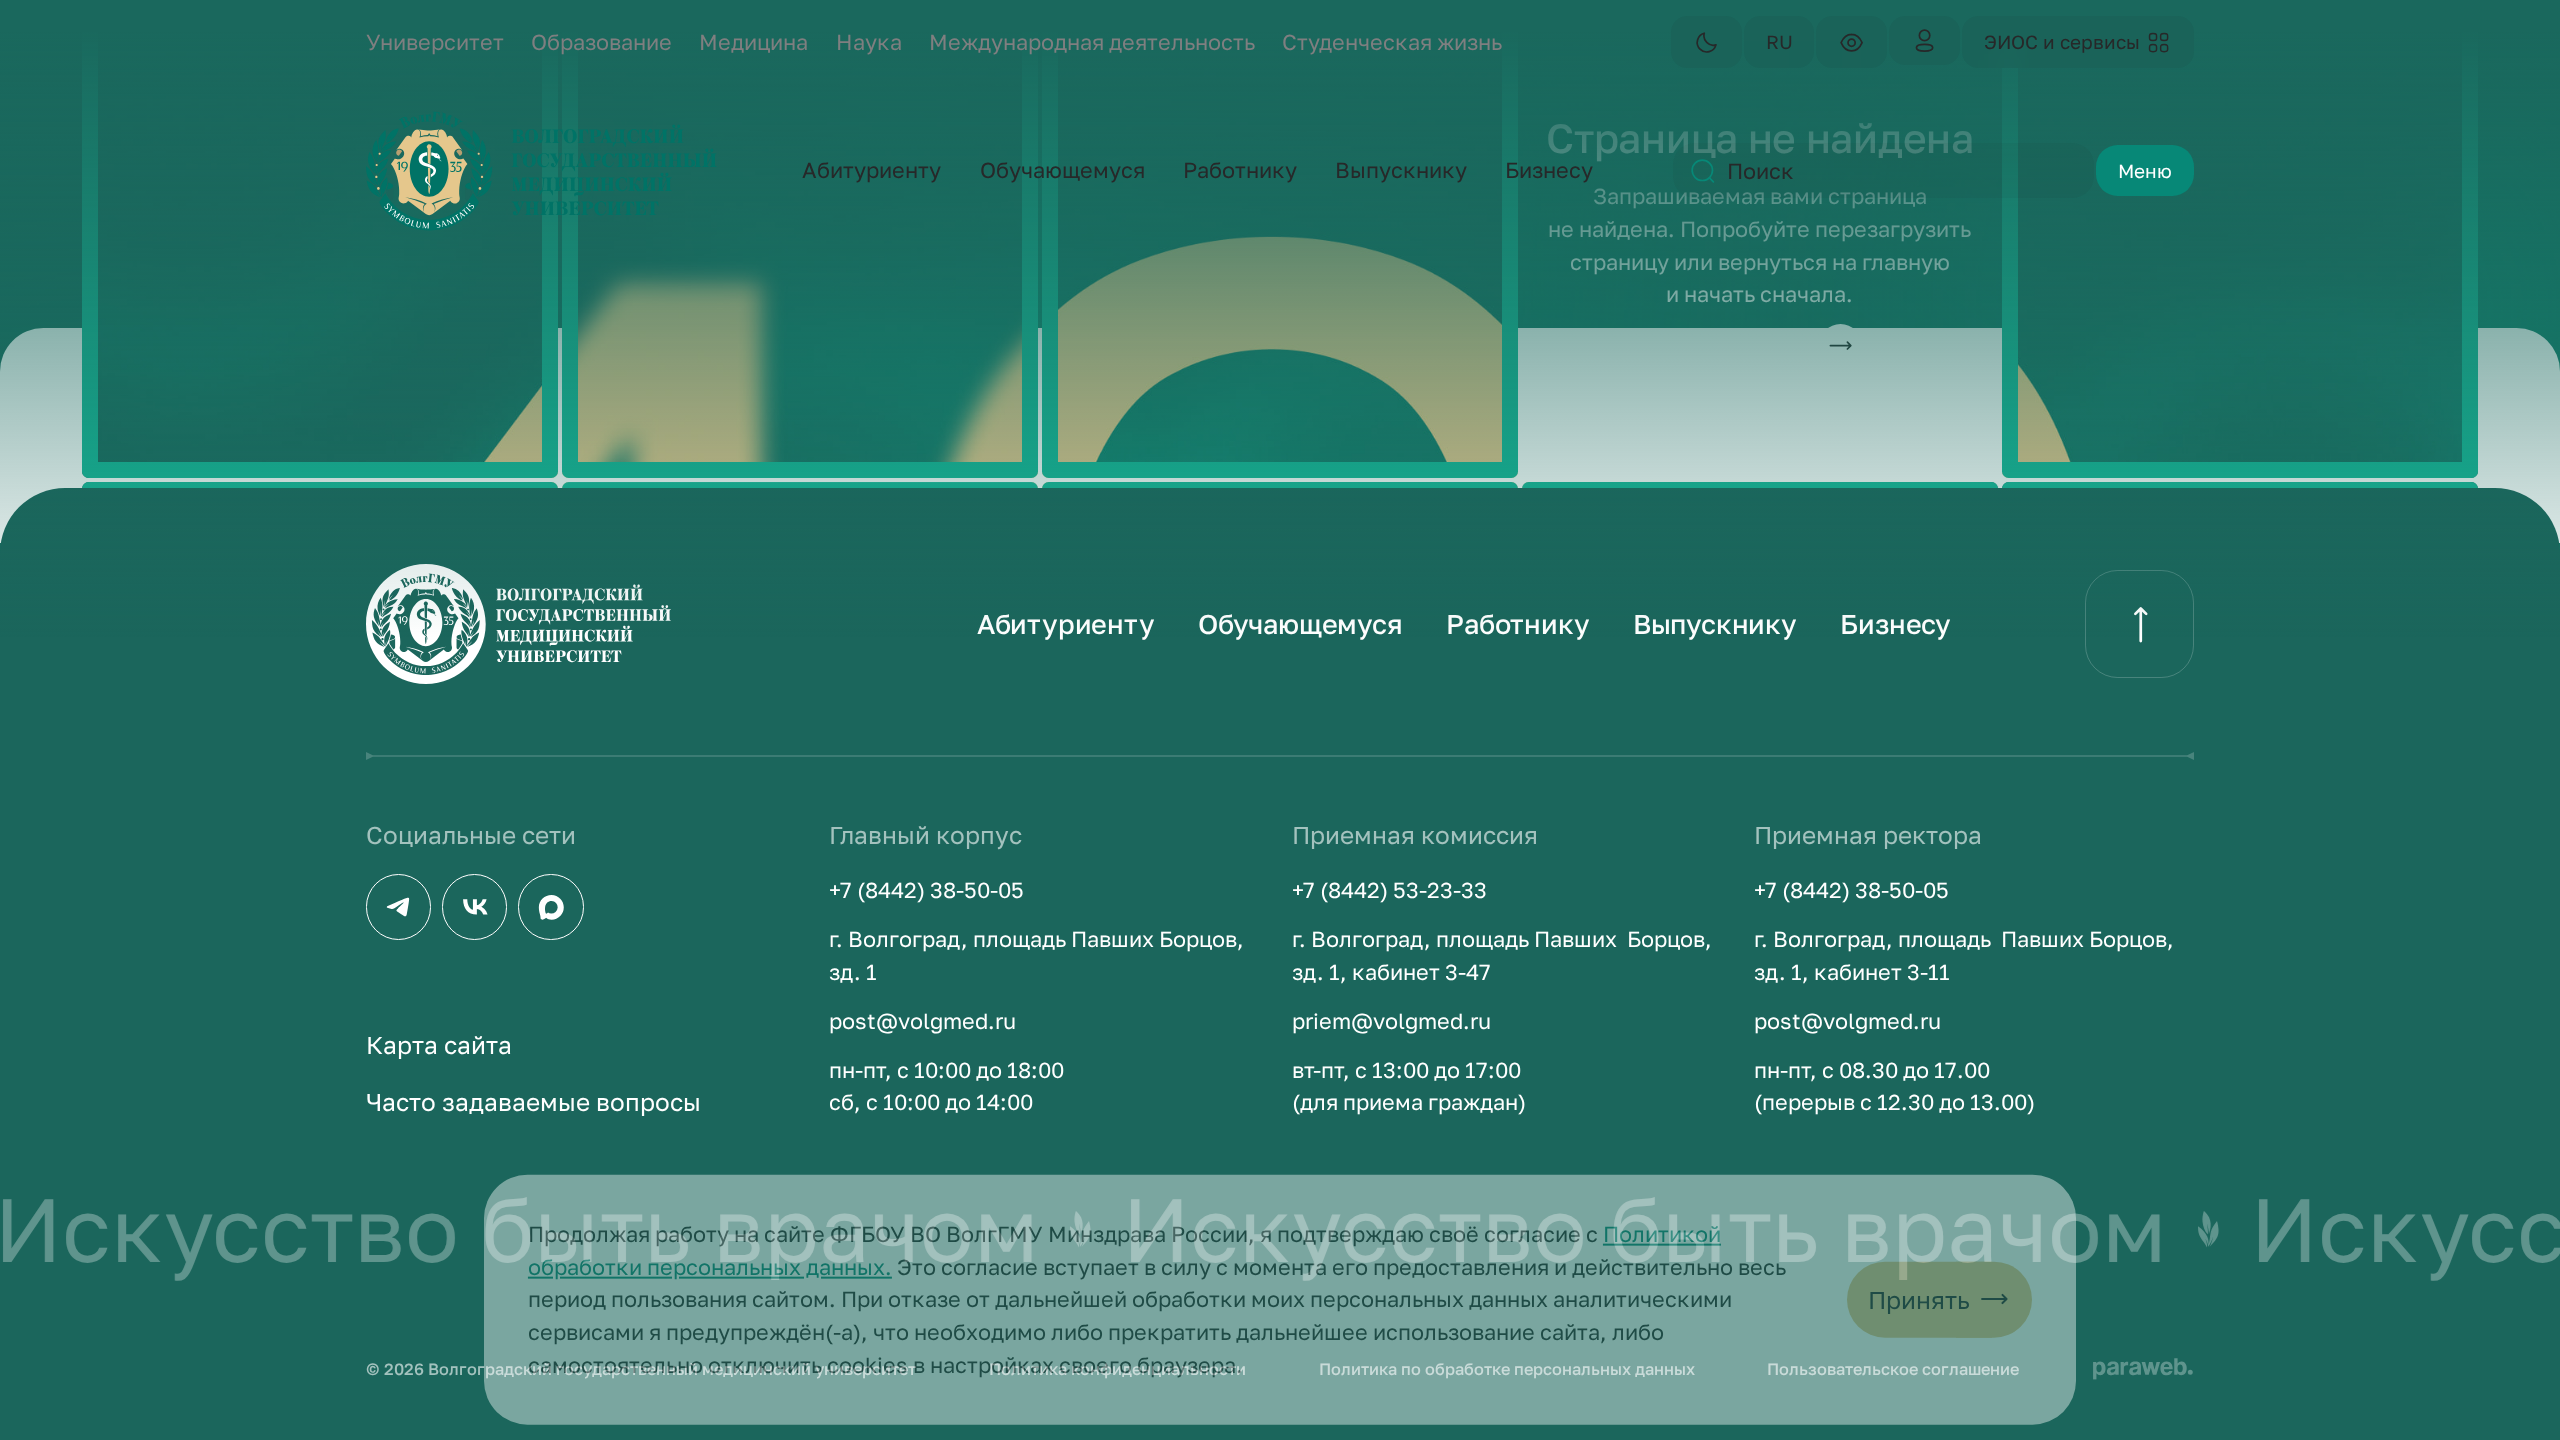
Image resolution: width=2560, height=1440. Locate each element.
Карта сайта (439, 1044)
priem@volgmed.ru (1391, 1021)
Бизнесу (1895, 623)
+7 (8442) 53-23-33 (1389, 890)
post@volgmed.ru (922, 1021)
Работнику (1517, 623)
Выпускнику (1715, 623)
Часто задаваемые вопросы (533, 1101)
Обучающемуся (1300, 623)
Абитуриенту (1066, 623)
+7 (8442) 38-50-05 (926, 890)
